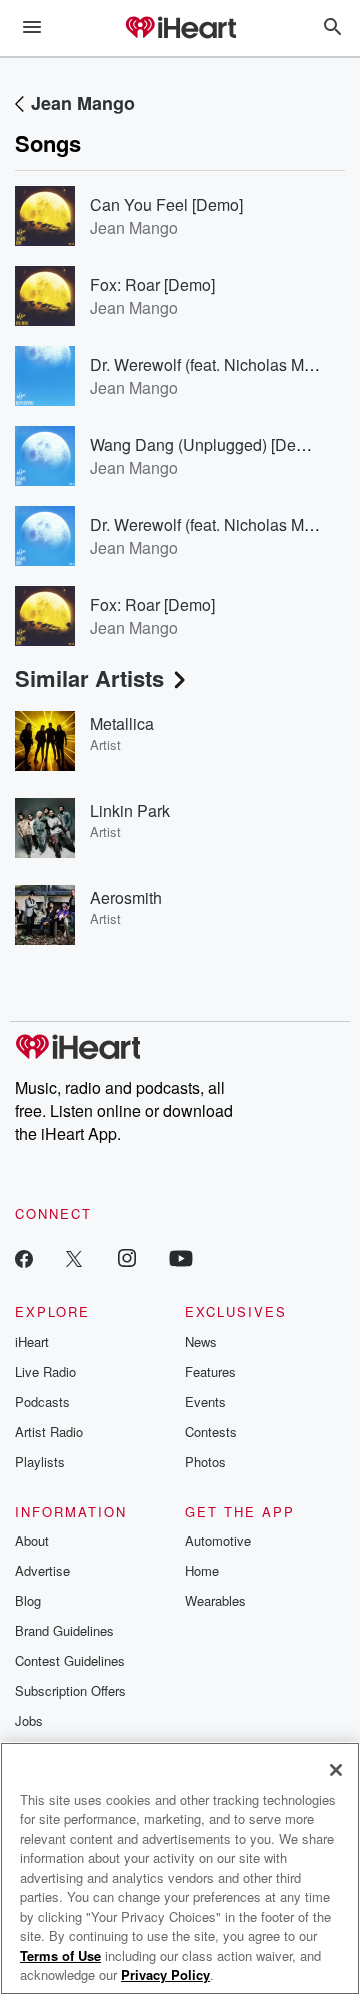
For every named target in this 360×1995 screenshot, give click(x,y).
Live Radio (45, 1371)
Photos (205, 1461)
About (32, 1540)
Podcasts (42, 1401)
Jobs (29, 1720)
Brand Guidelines (64, 1630)
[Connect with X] (74, 1257)
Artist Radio (49, 1431)
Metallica (122, 723)
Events (205, 1401)
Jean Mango (83, 103)
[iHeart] (180, 29)
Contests (211, 1431)
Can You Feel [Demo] (166, 204)
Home (202, 1570)
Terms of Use (60, 1955)
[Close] (336, 1770)
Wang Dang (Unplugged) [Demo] (206, 444)
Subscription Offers (70, 1690)
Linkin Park (130, 810)
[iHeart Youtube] (181, 1257)
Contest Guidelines (70, 1660)
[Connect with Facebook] (24, 1257)
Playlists (40, 1461)
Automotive (218, 1540)
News (201, 1341)
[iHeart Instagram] (127, 1257)
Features (210, 1371)
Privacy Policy (165, 1974)
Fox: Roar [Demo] (152, 284)
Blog (28, 1600)
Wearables (215, 1600)
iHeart (32, 1341)
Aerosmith (126, 897)
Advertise (42, 1570)
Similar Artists (89, 678)
